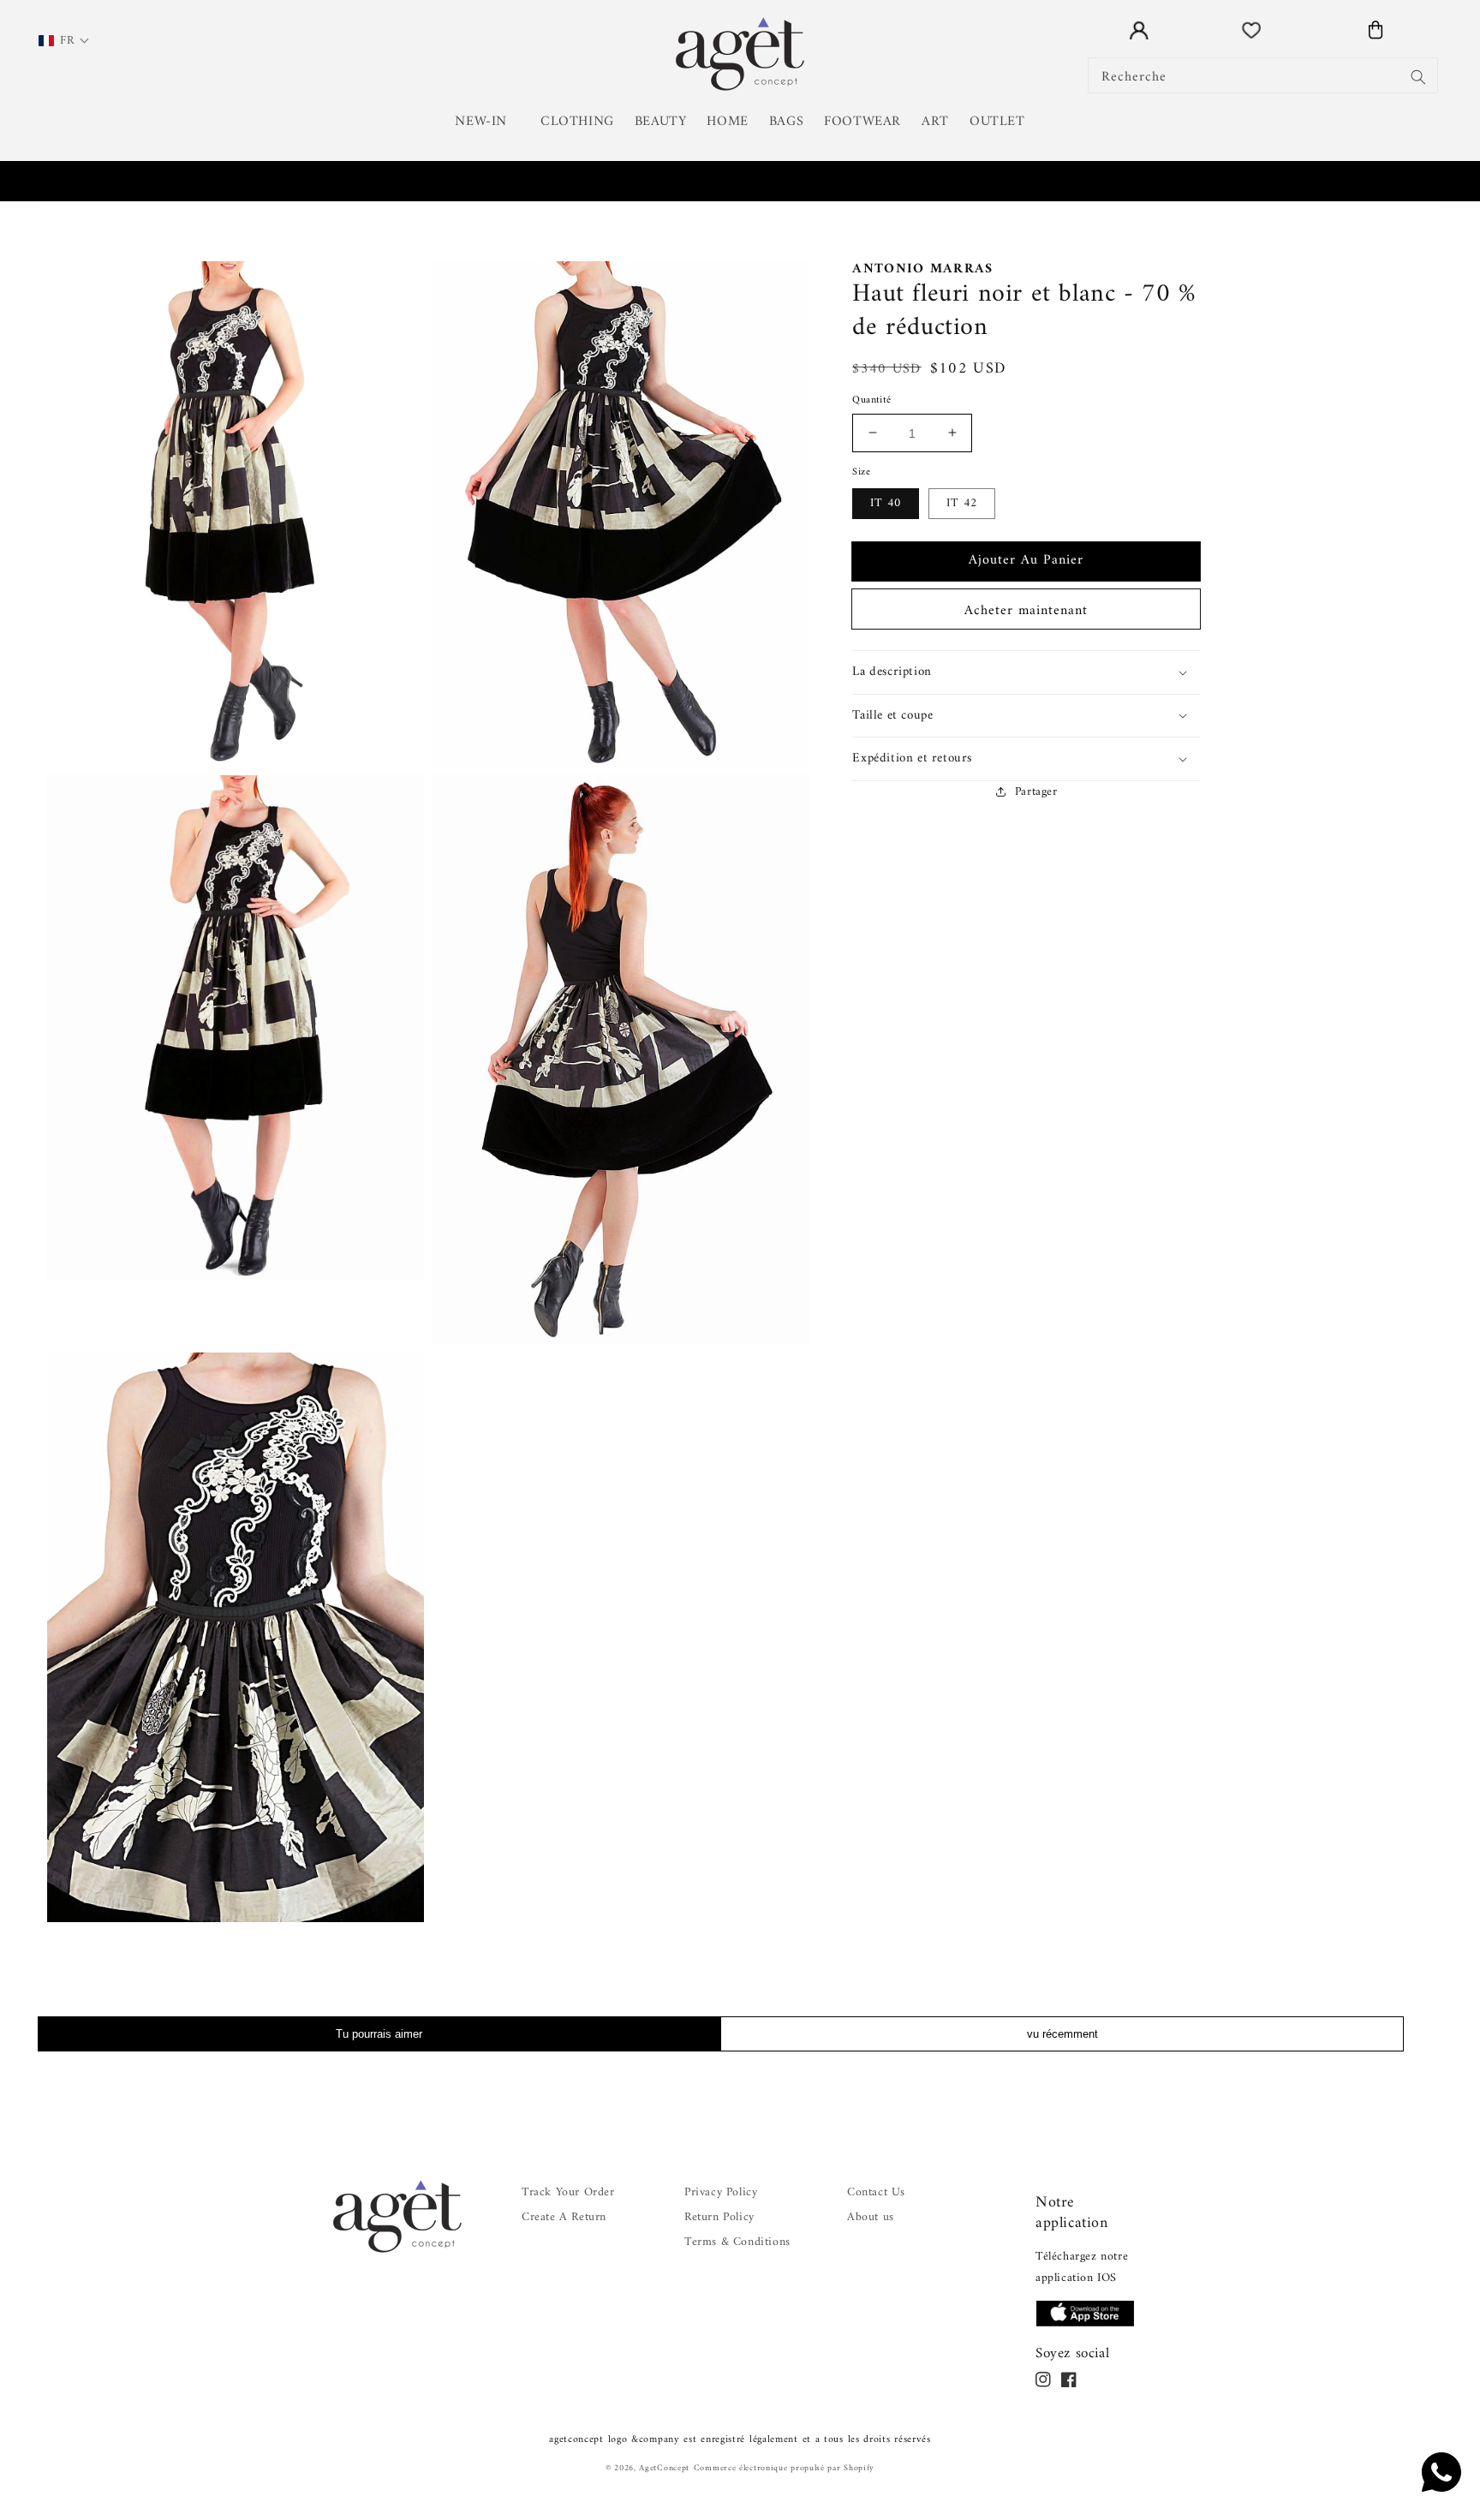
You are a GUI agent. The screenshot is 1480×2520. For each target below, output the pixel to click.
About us (871, 2217)
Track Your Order (568, 2192)
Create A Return (564, 2217)
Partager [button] (1036, 791)
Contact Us (876, 2192)
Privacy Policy (721, 2192)
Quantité (871, 401)
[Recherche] (1418, 77)
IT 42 (962, 503)
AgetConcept (664, 2468)
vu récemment (1062, 2034)
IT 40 (886, 503)
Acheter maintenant (1026, 611)
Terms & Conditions (737, 2242)
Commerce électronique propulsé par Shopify (784, 2468)
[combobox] (1263, 75)
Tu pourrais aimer (379, 2034)
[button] (487, 122)
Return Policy (719, 2217)
